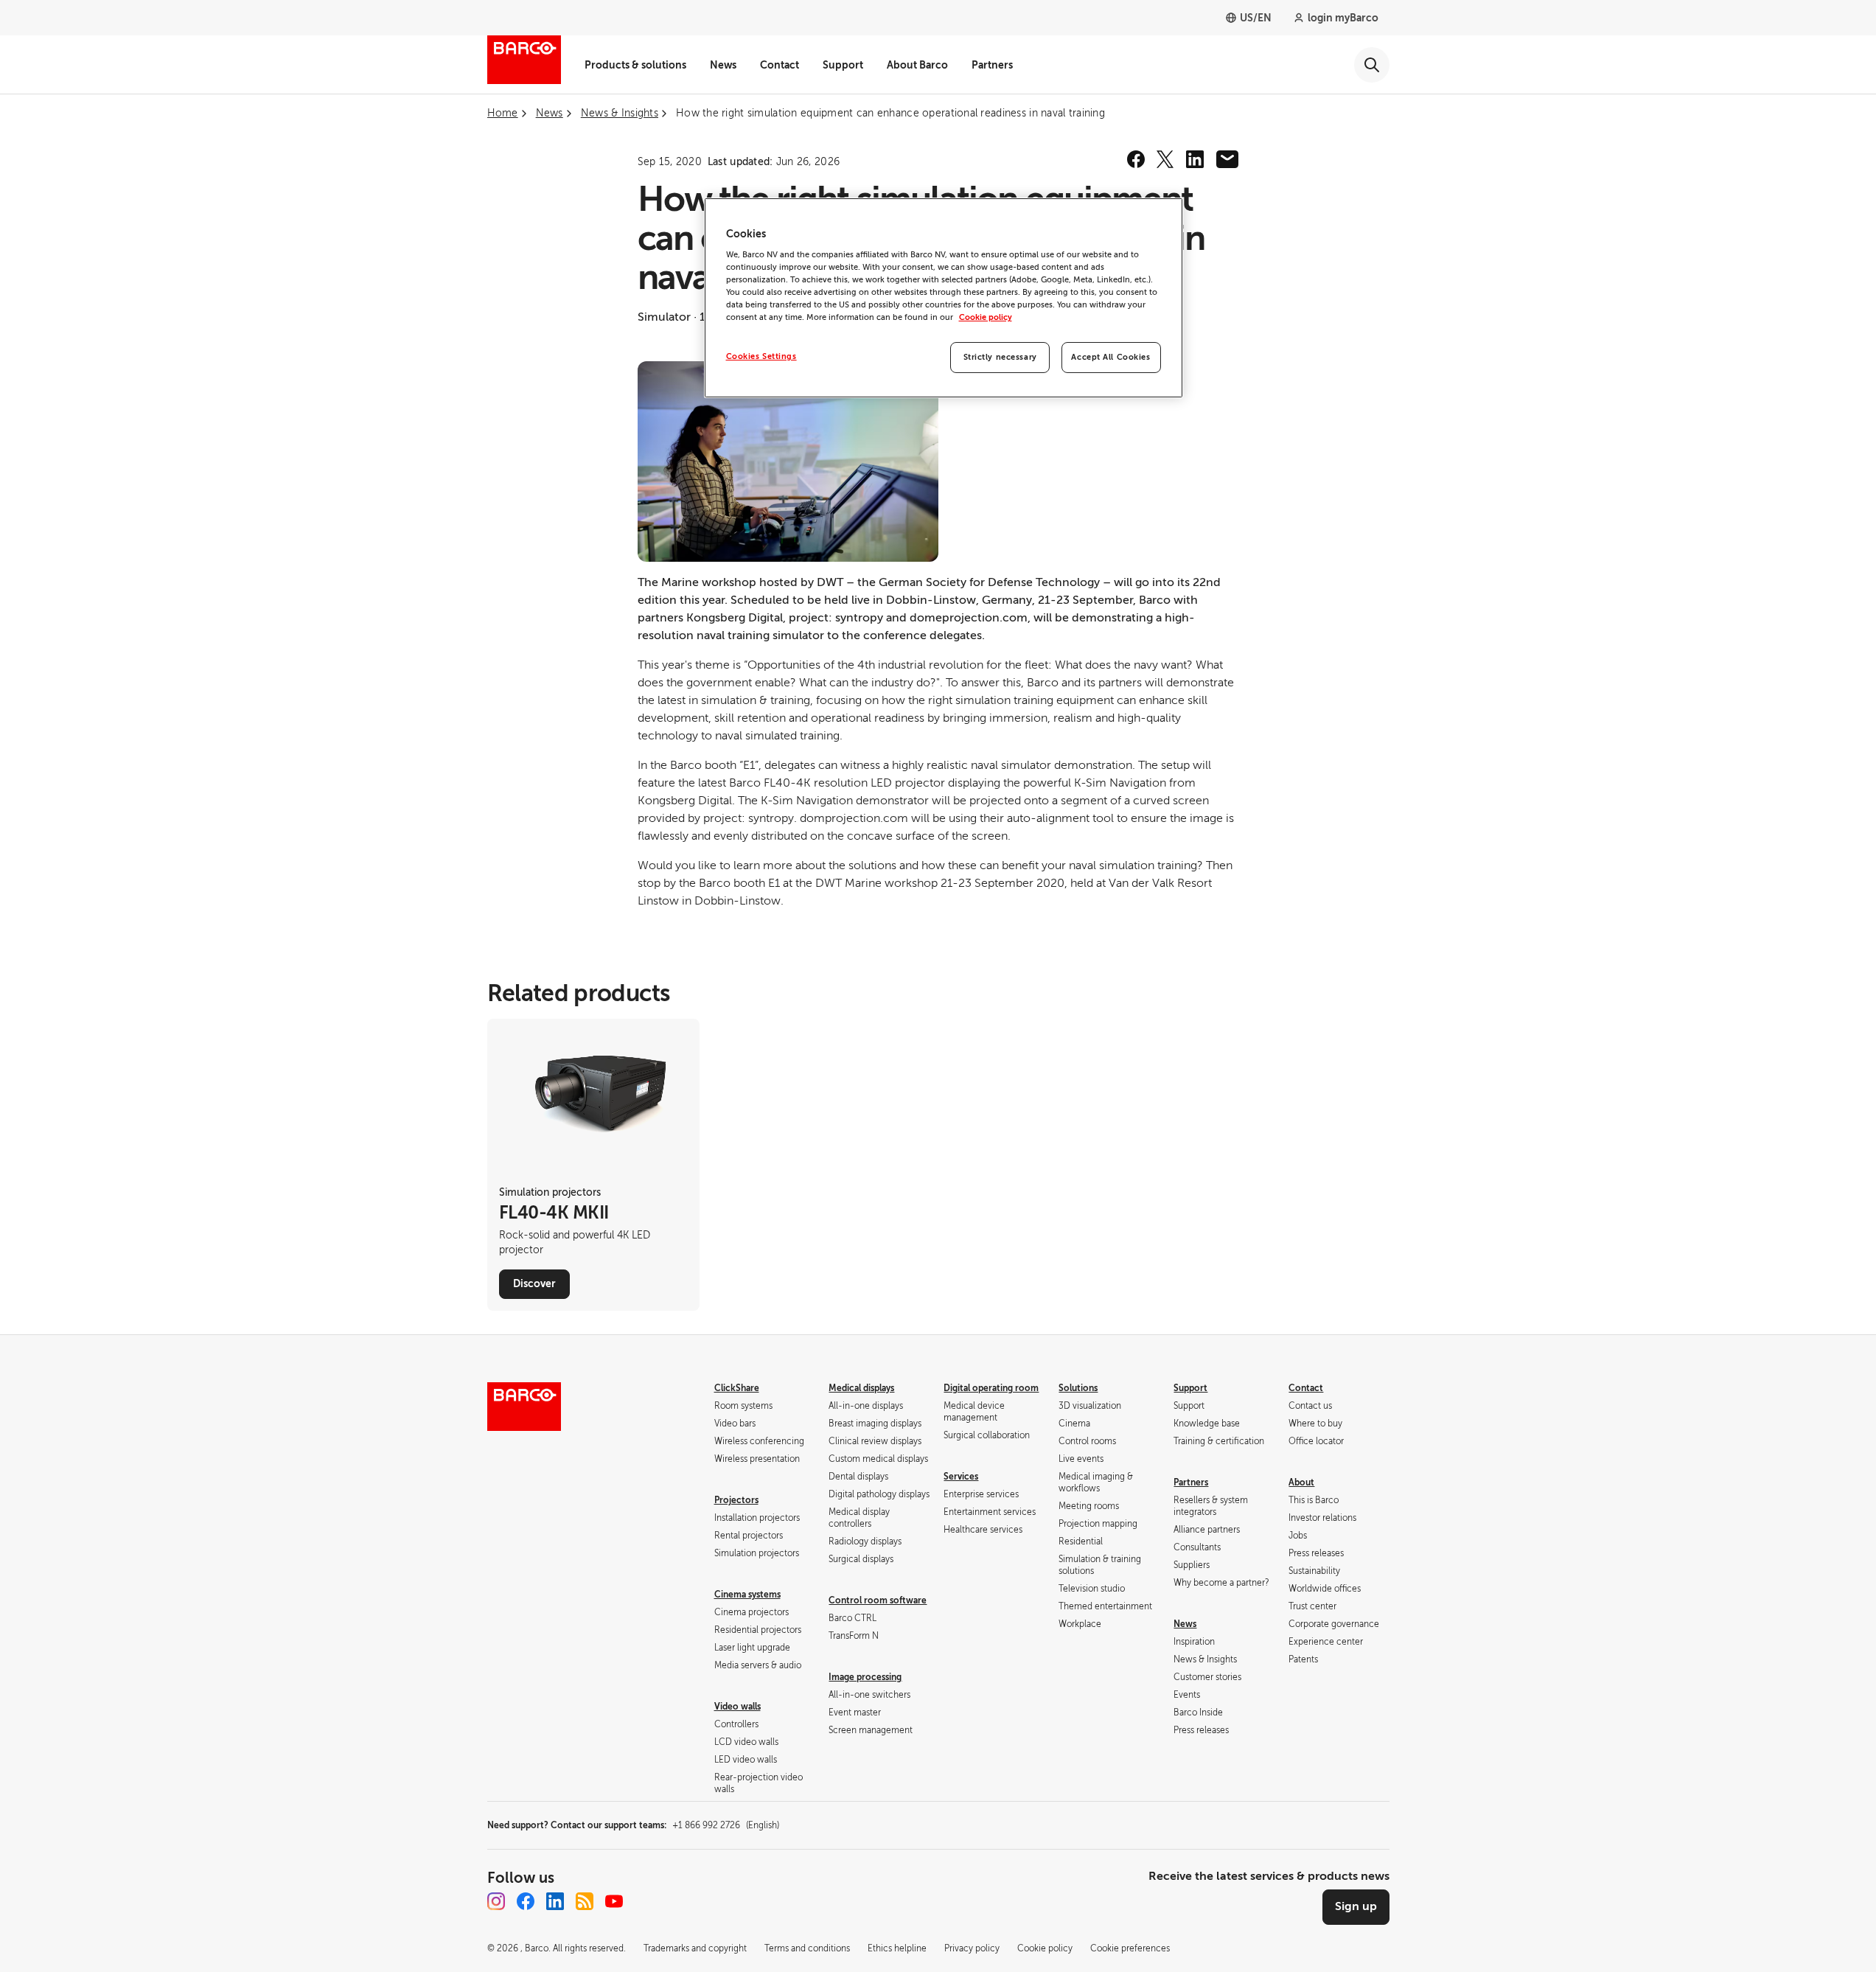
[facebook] (1136, 159)
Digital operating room (991, 1388)
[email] (1227, 159)
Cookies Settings (761, 356)
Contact (780, 65)
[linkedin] (1195, 159)
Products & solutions (635, 65)
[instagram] (496, 1901)
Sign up (1356, 1906)
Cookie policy (986, 317)
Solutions (1078, 1388)
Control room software (878, 1600)
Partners (992, 65)
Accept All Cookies (1110, 357)
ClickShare (737, 1388)
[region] (944, 298)
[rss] (585, 1901)
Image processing (865, 1677)
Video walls (738, 1707)
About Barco (917, 65)
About (1301, 1483)
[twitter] (1165, 159)
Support (843, 65)
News (723, 65)
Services (961, 1477)
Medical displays (861, 1388)
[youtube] (614, 1901)
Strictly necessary (1000, 357)
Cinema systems (747, 1595)
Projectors (736, 1500)
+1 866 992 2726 (726, 1825)
